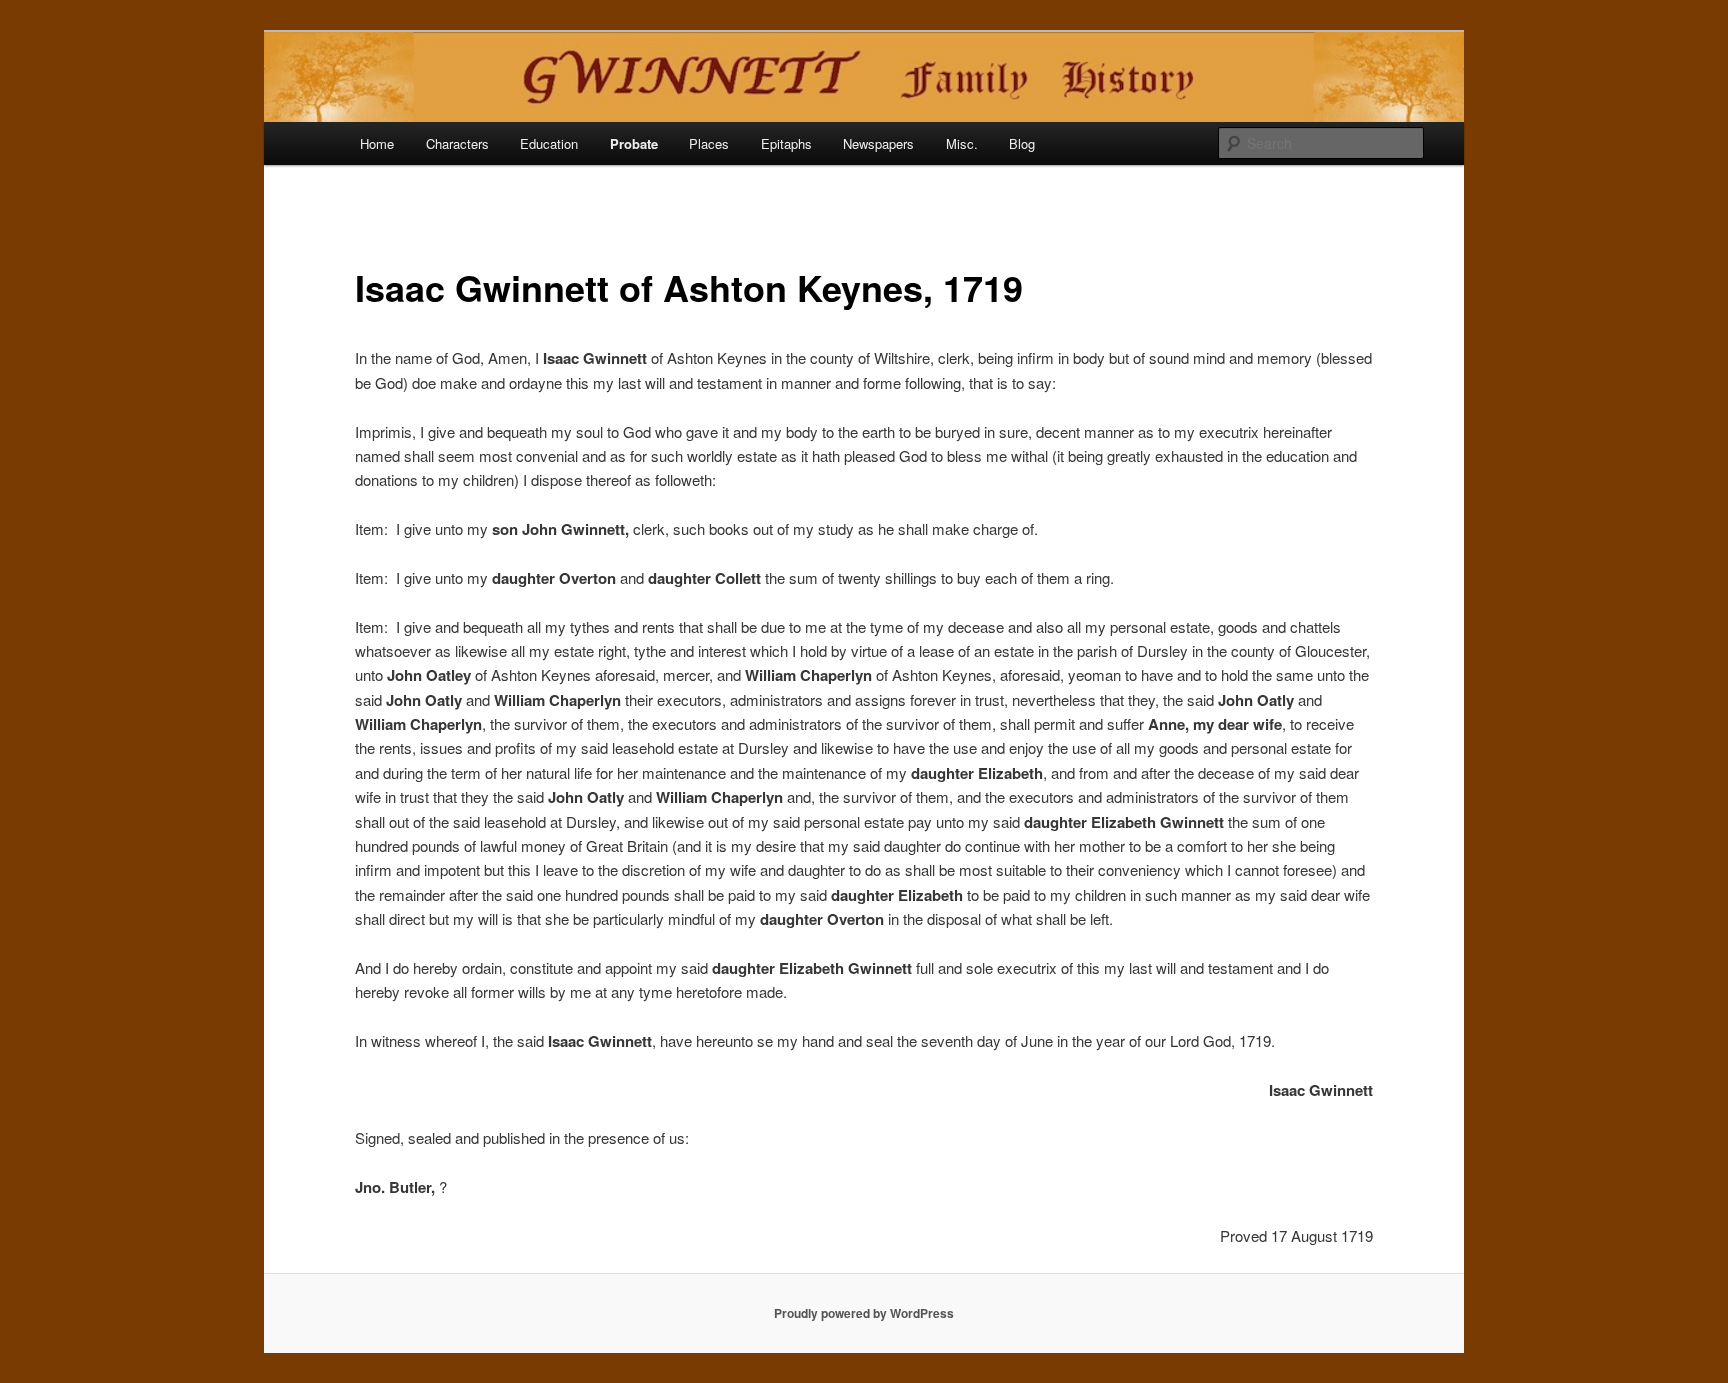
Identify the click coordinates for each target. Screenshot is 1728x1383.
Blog (1022, 143)
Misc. (962, 143)
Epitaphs (786, 143)
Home (377, 143)
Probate (634, 143)
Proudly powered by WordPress (864, 1313)
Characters (457, 143)
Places (709, 143)
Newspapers (878, 143)
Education (549, 143)
